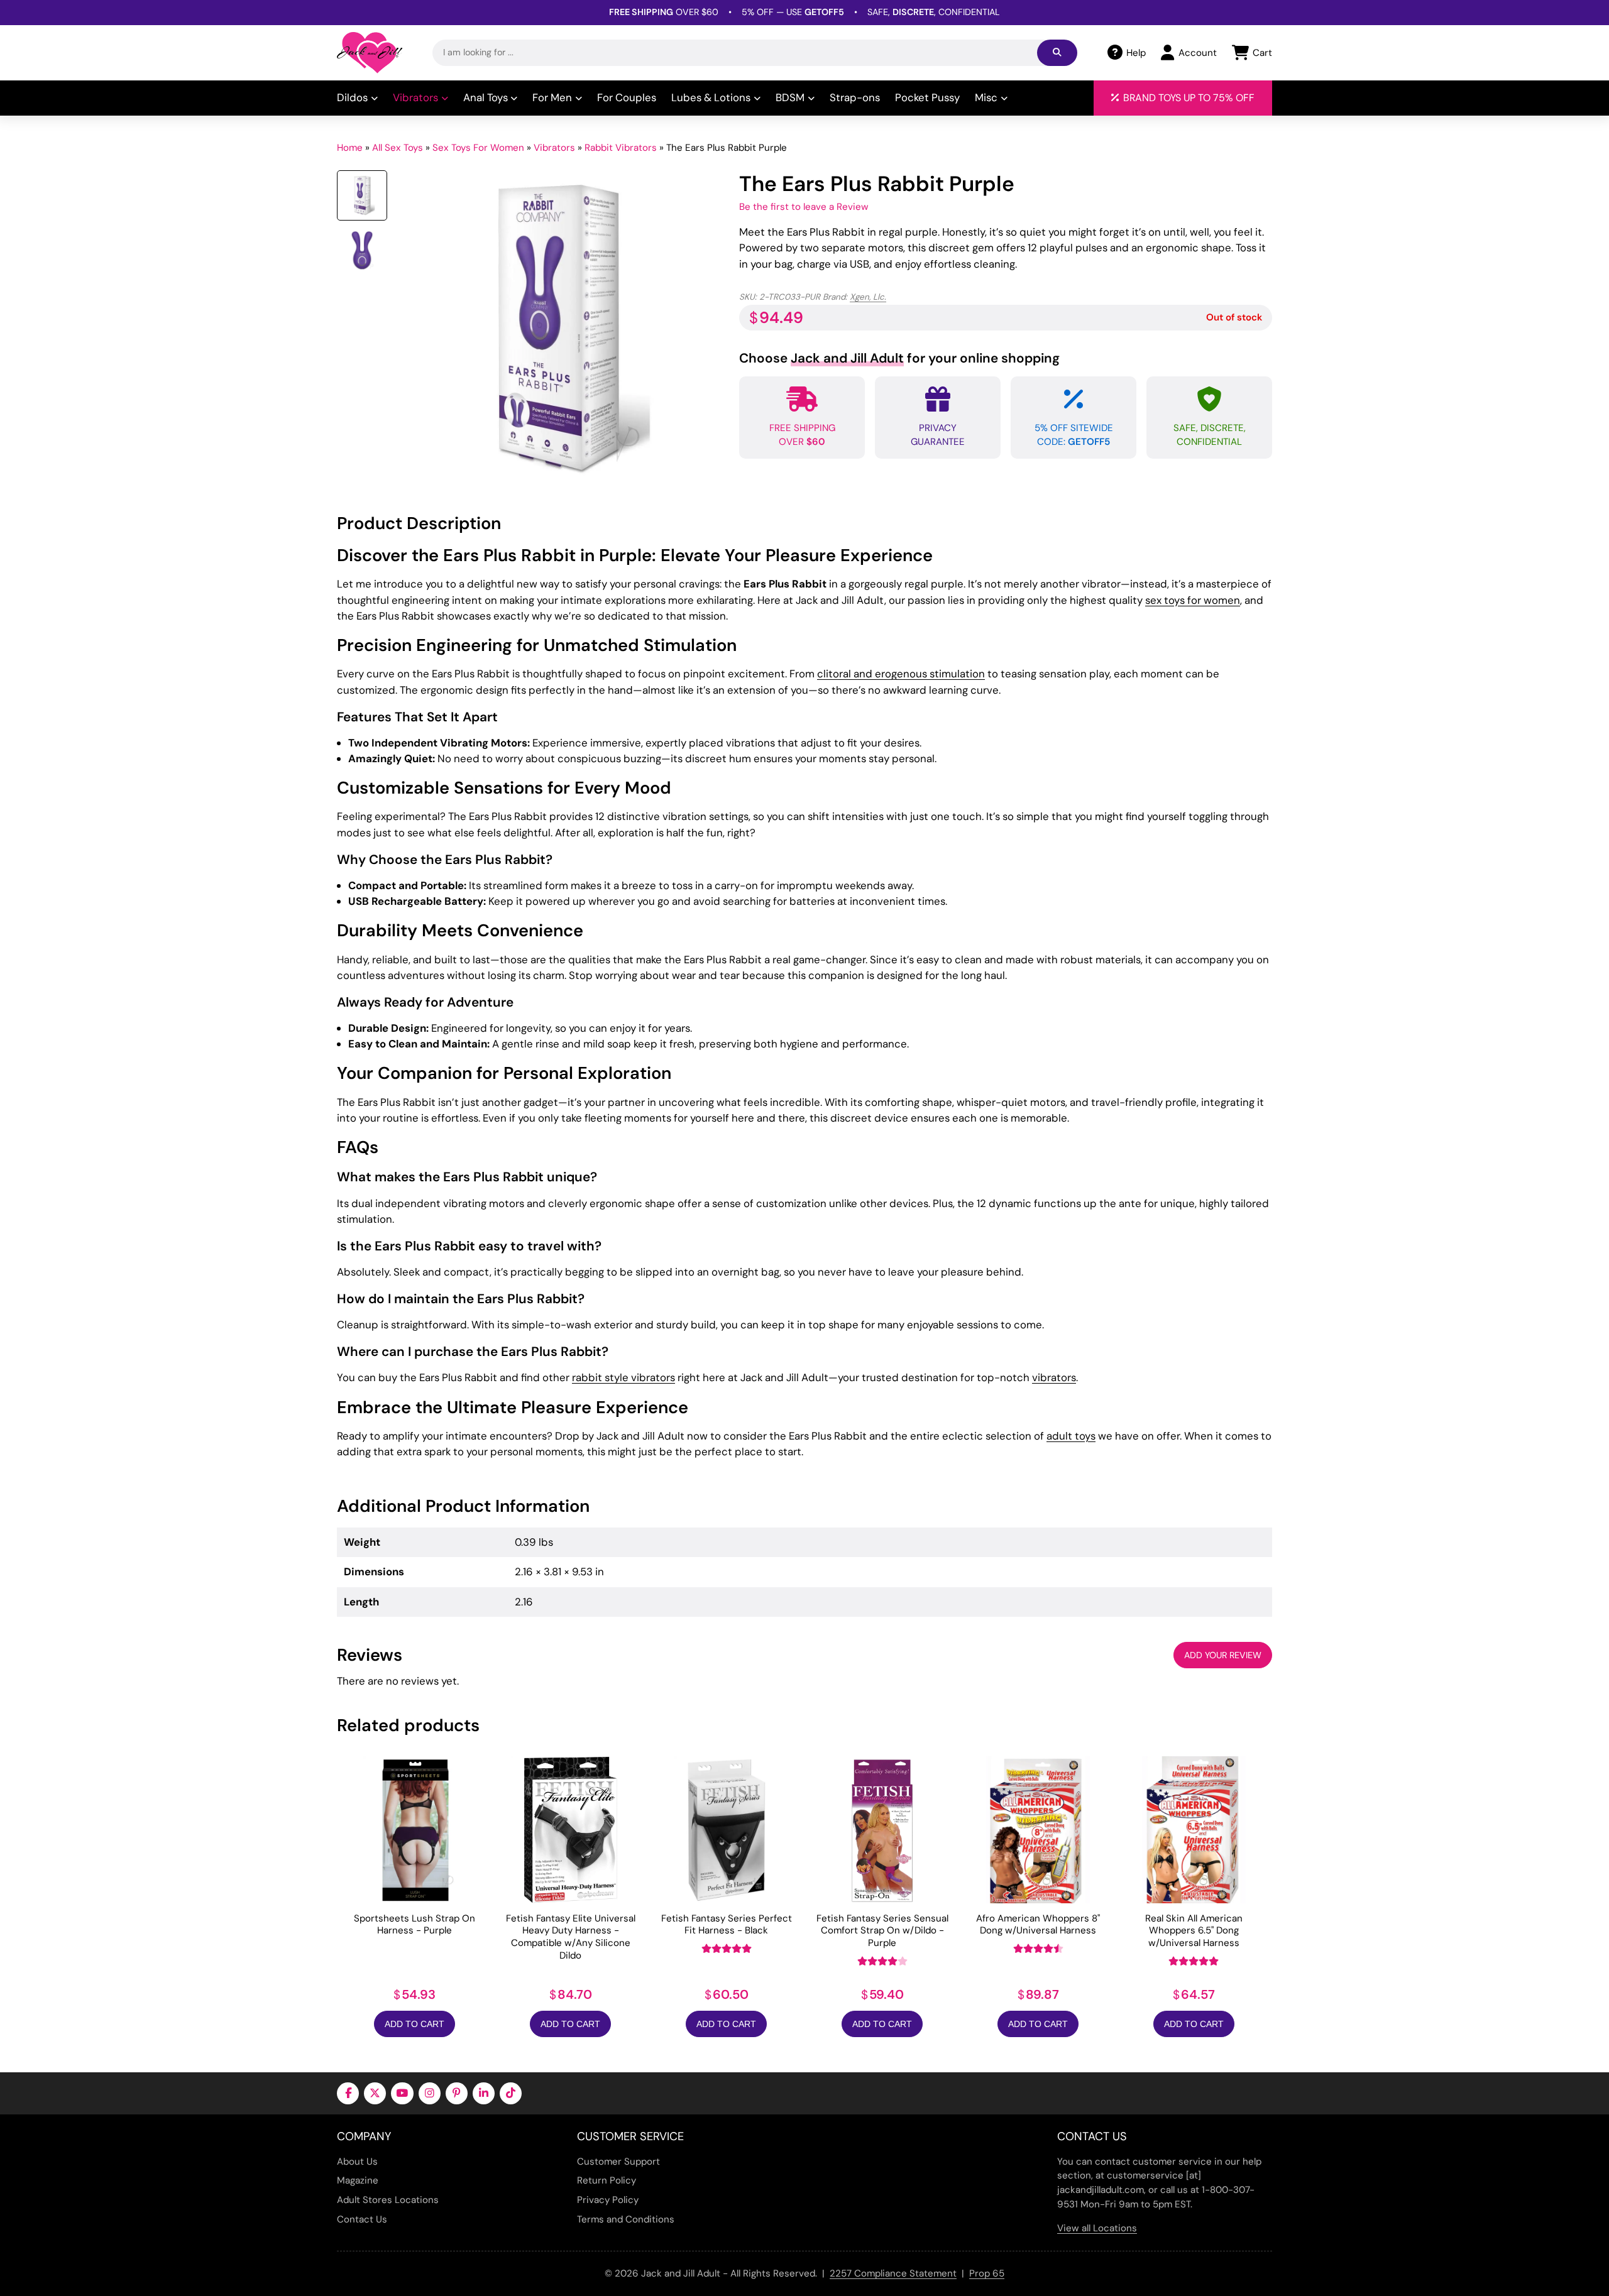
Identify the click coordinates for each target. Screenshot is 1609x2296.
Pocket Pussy (927, 97)
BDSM (790, 97)
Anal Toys (486, 97)
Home (350, 148)
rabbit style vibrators (623, 1377)
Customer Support (618, 2162)
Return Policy (607, 2180)
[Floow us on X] (375, 2093)
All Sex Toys (398, 148)
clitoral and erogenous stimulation (901, 674)
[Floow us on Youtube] (402, 2093)
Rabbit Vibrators (621, 148)
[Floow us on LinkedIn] (484, 2093)
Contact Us (362, 2219)
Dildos (352, 97)
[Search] (1057, 53)
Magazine (358, 2180)
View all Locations (1097, 2228)
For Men (552, 97)
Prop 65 (987, 2273)
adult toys (1071, 1436)
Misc (986, 97)
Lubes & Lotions (711, 97)
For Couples (627, 97)
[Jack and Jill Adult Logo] (370, 53)
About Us (357, 2162)
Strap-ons (855, 97)
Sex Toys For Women (478, 148)
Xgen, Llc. (868, 297)
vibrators (1054, 1377)
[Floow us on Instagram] (430, 2093)
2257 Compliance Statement (893, 2273)
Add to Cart (415, 2024)
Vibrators (415, 97)
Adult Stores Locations (388, 2200)
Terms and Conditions (626, 2219)
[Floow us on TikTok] (511, 2093)
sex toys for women (1193, 600)
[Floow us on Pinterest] (457, 2093)
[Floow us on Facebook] (348, 2093)
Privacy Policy (608, 2200)
